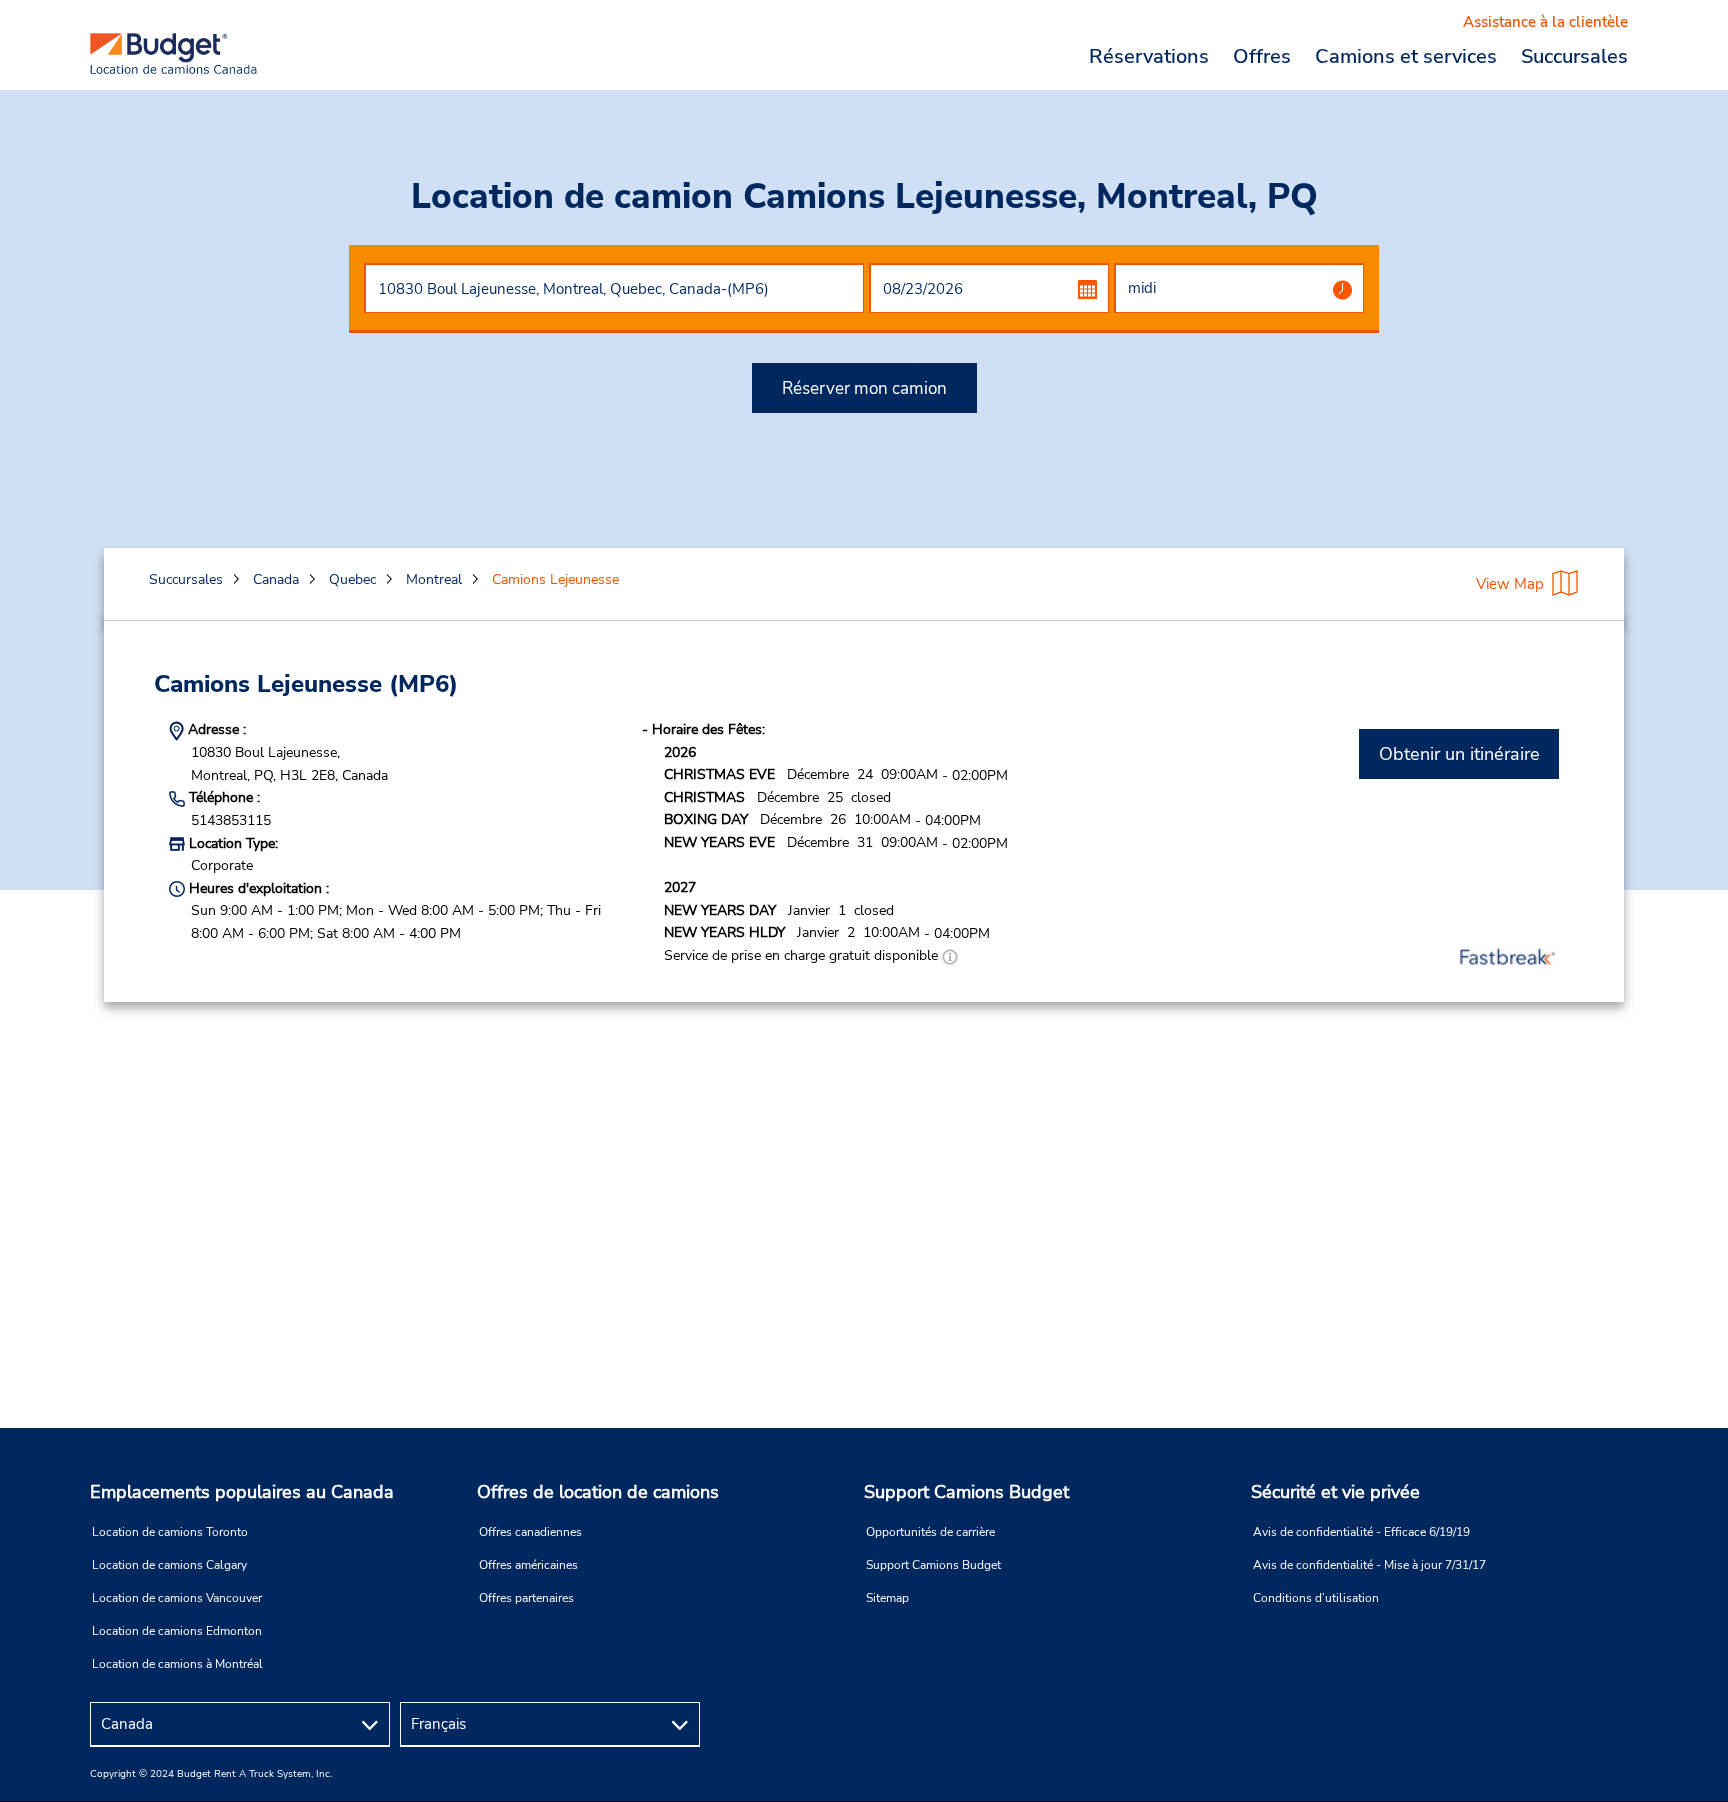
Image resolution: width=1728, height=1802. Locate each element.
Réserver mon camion (864, 388)
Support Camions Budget (966, 1492)
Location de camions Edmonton (177, 1631)
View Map (1510, 584)
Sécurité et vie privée (1335, 1492)
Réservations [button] (1149, 56)
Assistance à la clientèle (1545, 22)
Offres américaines (528, 1565)
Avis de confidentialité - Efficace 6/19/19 (1361, 1532)
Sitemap (887, 1598)
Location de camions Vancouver (177, 1598)
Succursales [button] (1574, 56)
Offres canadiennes (530, 1532)
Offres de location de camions (598, 1492)
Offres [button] (1262, 56)
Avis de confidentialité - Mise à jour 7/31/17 (1369, 1565)
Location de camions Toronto (170, 1532)
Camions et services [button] (1406, 56)
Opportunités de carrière (930, 1532)
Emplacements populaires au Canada (242, 1492)
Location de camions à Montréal (177, 1664)
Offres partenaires (526, 1598)
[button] (950, 955)
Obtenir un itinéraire (1459, 754)
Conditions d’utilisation (1316, 1598)
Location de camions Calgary (169, 1565)
